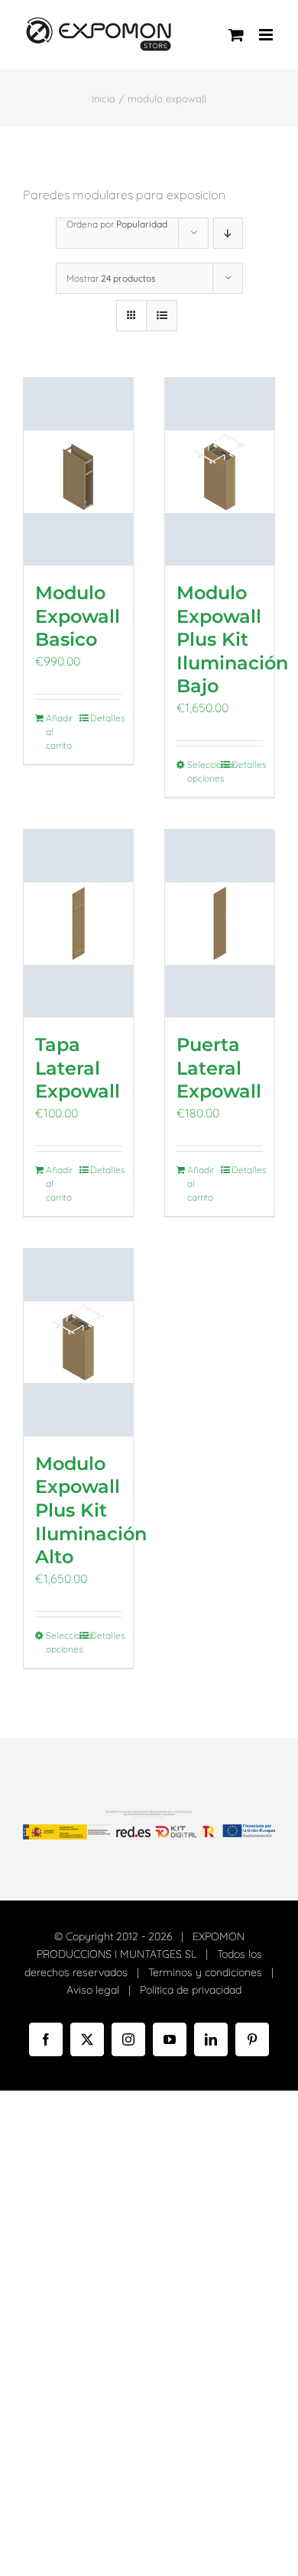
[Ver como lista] (162, 316)
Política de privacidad (191, 1990)
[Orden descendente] (228, 233)
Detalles (106, 718)
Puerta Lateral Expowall (219, 1067)
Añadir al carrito (59, 732)
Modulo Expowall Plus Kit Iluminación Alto (91, 1510)
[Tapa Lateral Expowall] (78, 924)
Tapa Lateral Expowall (78, 1067)
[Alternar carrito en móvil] (236, 35)
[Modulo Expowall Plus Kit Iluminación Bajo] (220, 472)
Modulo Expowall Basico (78, 616)
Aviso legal (93, 1990)
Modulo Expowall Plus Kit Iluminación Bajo (232, 639)
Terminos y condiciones (205, 1972)
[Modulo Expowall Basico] (78, 472)
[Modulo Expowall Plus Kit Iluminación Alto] (78, 1343)
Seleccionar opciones (203, 771)
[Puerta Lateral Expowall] (220, 924)
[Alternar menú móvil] (267, 35)
